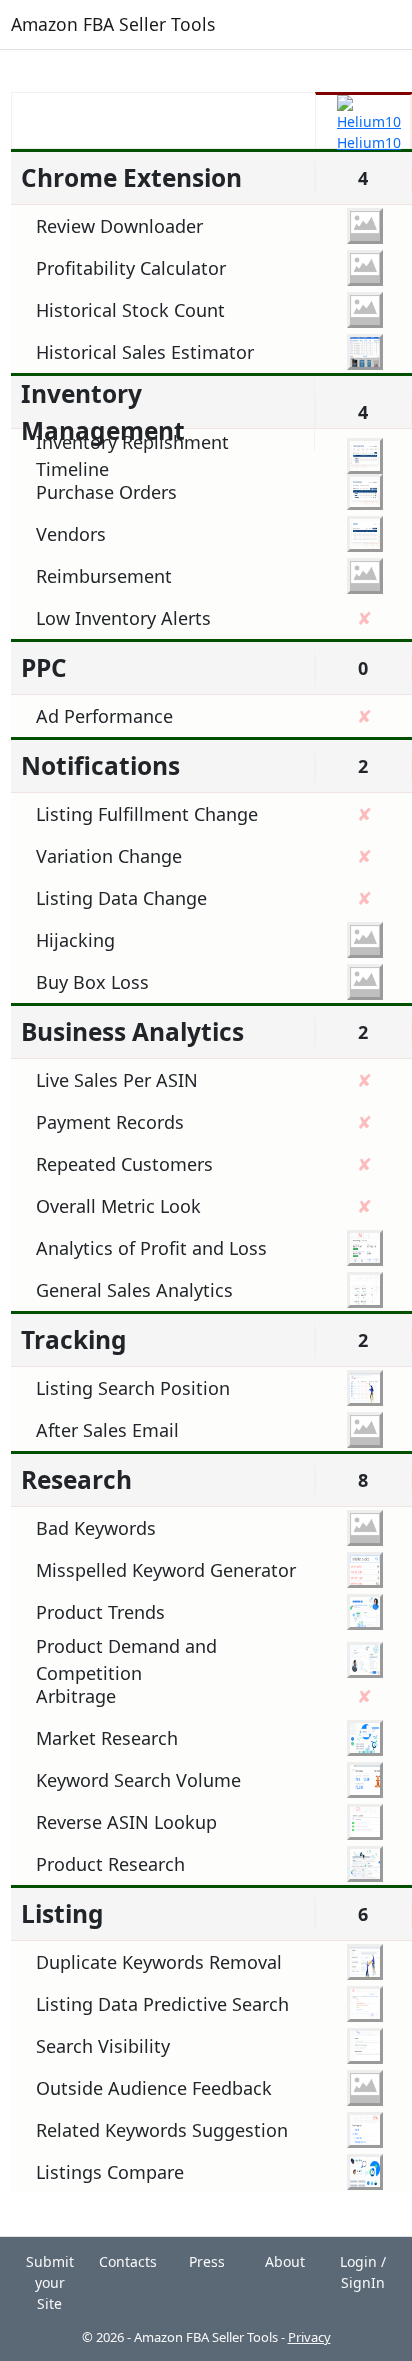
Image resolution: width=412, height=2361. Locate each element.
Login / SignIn (363, 2272)
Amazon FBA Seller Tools (113, 24)
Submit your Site (50, 2282)
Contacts (128, 2261)
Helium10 (369, 142)
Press (207, 2261)
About (285, 2261)
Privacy (309, 2337)
